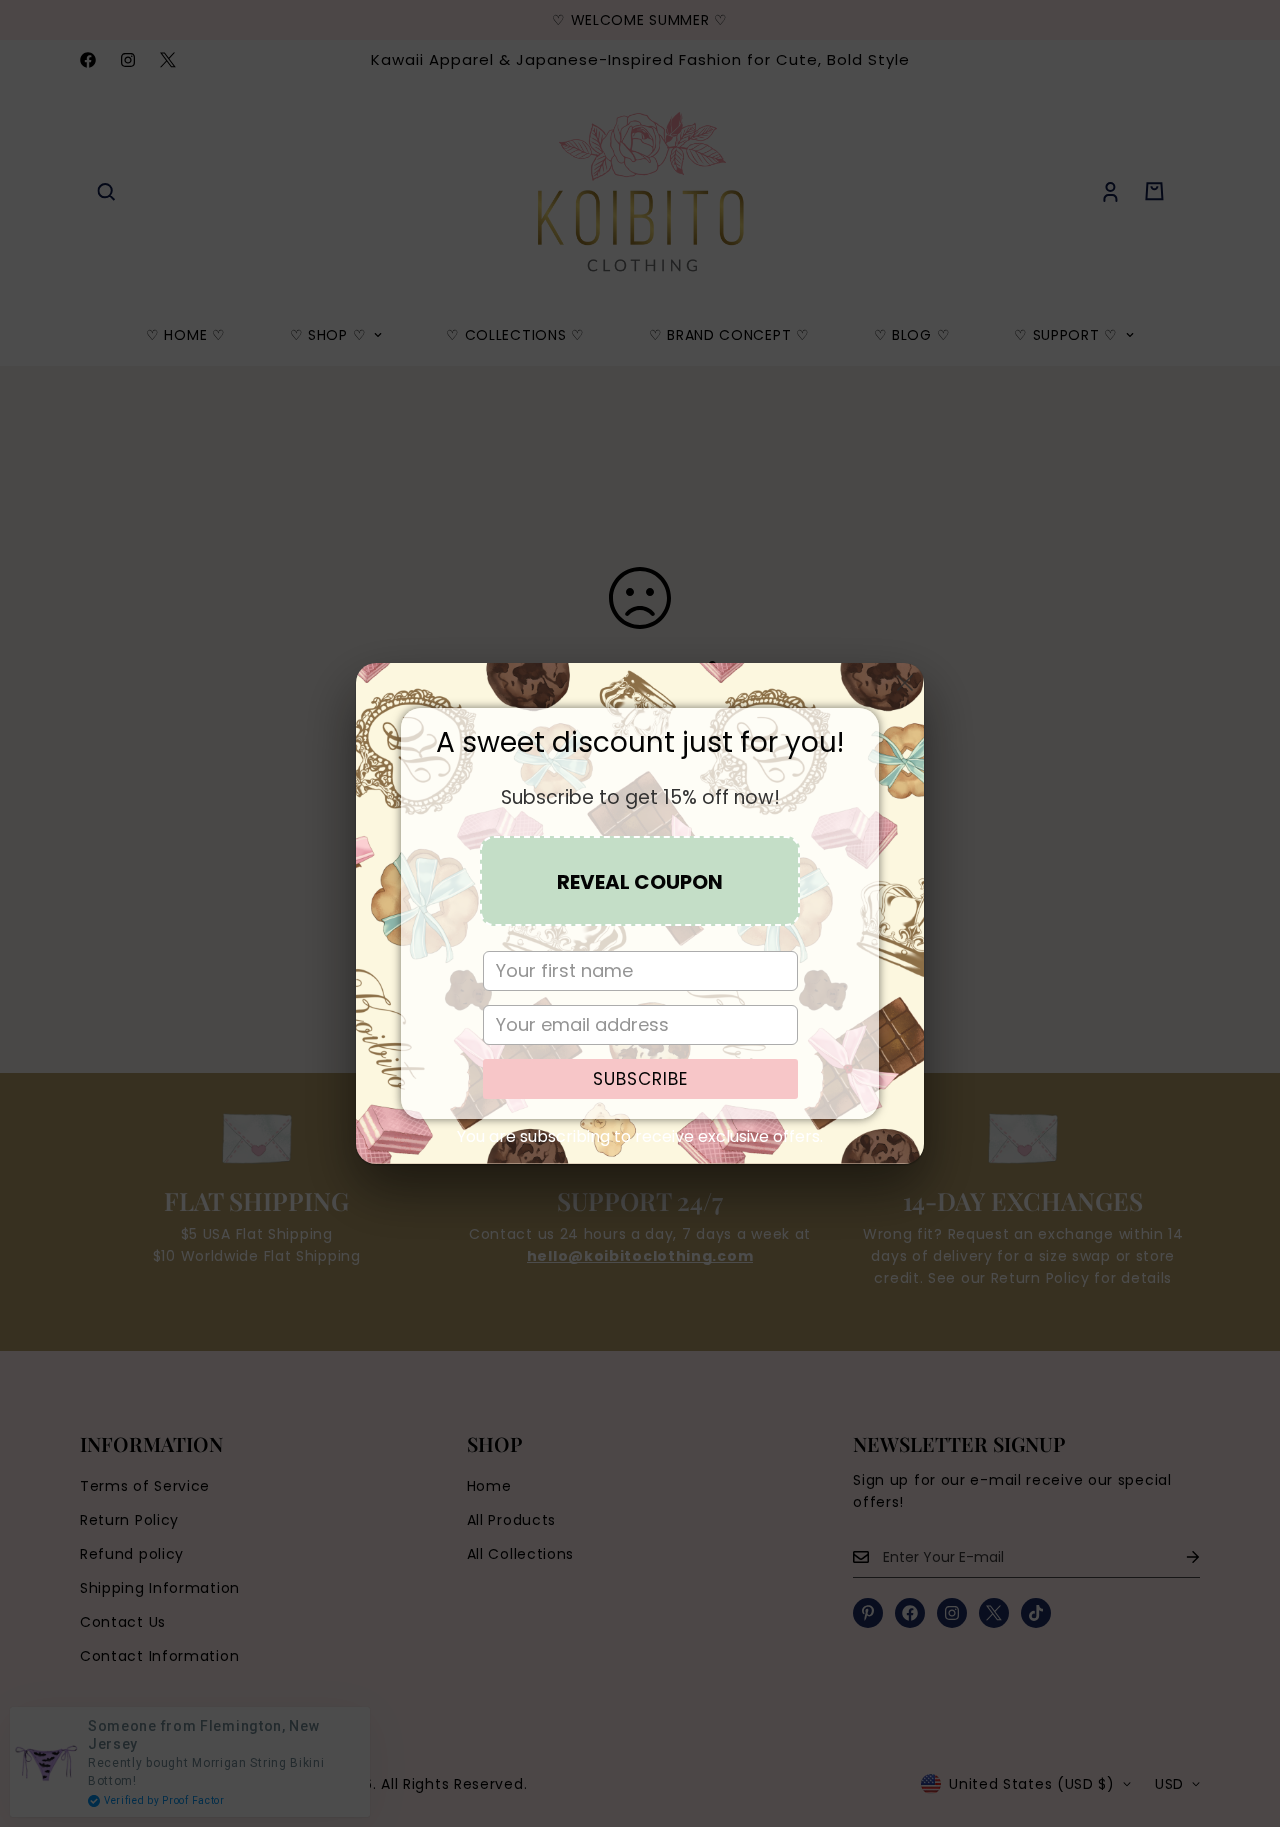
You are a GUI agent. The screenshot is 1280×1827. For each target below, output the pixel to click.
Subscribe (640, 1079)
